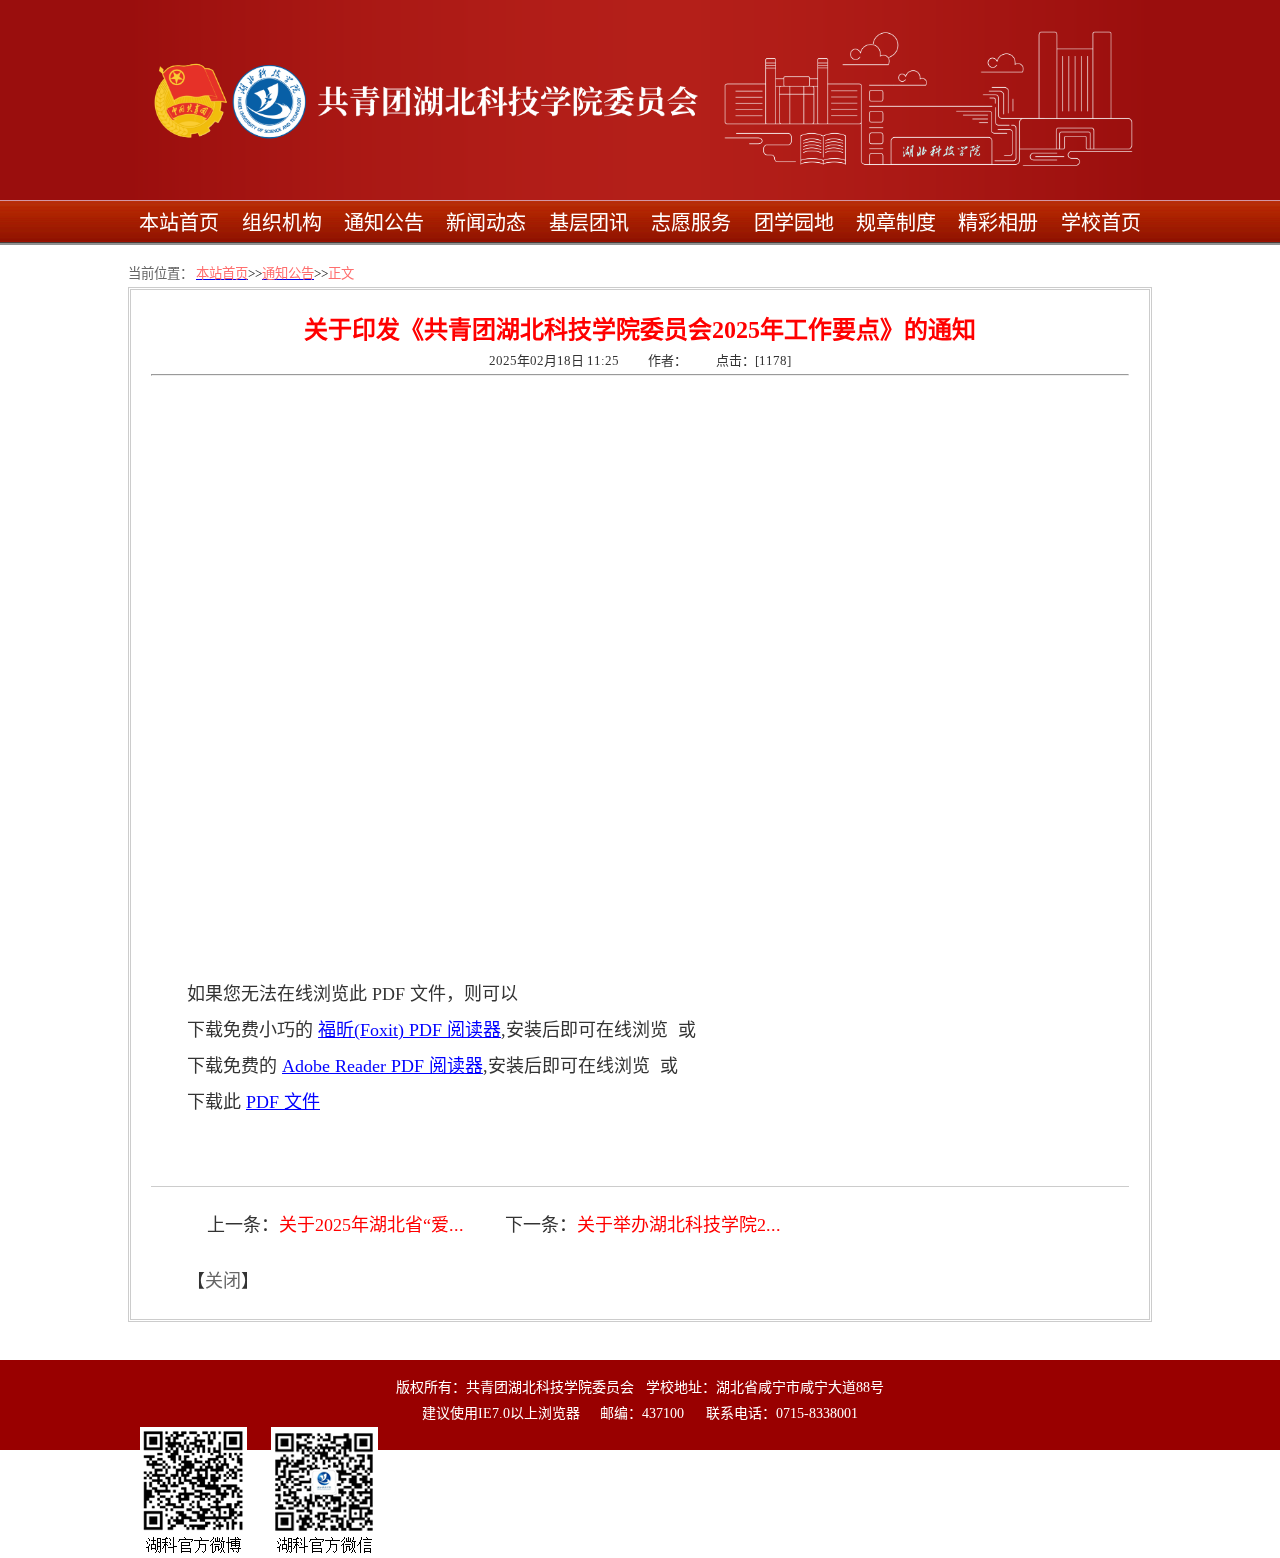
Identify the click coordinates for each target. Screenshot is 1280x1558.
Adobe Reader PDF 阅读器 (382, 1066)
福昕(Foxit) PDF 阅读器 (409, 1030)
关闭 (223, 1281)
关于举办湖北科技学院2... (679, 1225)
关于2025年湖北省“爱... (371, 1225)
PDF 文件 (283, 1102)
